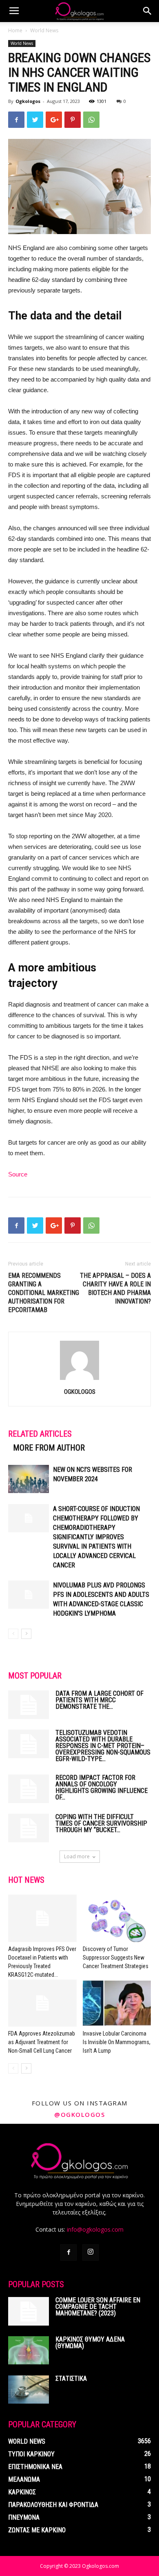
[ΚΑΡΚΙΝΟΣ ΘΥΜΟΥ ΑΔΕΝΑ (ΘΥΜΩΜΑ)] (29, 2350)
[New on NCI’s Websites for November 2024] (29, 1479)
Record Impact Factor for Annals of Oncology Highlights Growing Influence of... (102, 1787)
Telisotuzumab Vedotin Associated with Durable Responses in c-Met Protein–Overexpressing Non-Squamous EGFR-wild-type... (103, 1746)
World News (44, 30)
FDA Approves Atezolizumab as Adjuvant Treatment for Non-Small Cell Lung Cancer (42, 2042)
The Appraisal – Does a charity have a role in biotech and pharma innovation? (115, 1288)
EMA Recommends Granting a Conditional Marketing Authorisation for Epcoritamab (44, 1293)
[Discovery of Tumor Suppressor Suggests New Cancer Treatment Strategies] (117, 1918)
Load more (77, 1856)
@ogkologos (79, 2114)
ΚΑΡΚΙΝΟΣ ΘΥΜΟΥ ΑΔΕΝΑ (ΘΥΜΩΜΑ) (90, 2343)
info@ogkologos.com (95, 2229)
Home (15, 30)
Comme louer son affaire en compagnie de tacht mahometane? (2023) (98, 2307)
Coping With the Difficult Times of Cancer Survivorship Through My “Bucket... (101, 1823)
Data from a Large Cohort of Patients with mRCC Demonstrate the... (99, 1700)
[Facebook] (68, 2252)
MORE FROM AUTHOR (49, 1448)
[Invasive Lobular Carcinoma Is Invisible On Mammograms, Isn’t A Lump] (117, 2003)
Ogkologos (28, 101)
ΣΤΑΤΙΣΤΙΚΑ (71, 2378)
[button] (148, 11)
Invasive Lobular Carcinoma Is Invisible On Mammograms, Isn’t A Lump (117, 2042)
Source (18, 1174)
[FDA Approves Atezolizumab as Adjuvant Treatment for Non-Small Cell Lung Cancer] (42, 2003)
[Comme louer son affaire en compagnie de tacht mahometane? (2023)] (29, 2311)
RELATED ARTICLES (40, 1434)
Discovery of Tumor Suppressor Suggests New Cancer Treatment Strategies (116, 1958)
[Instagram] (91, 2252)
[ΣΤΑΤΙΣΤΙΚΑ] (29, 2390)
